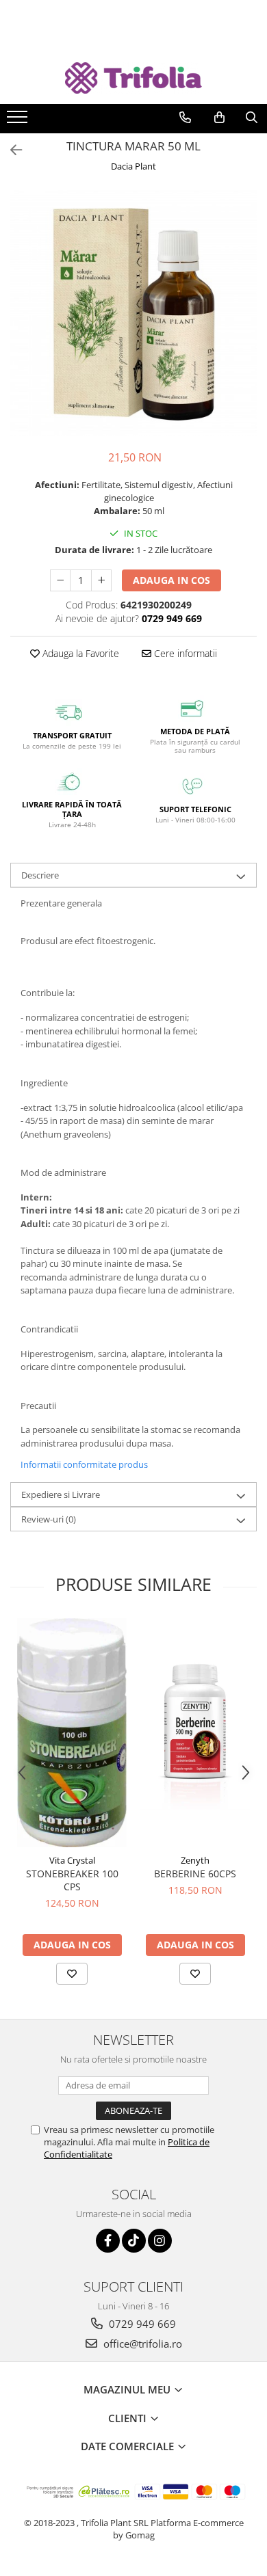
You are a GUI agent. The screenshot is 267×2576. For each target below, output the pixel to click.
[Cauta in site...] (252, 118)
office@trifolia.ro (141, 2344)
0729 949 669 (141, 2324)
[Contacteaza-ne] (185, 118)
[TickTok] (134, 2241)
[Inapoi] (10, 150)
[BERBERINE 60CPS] (195, 1733)
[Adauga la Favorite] (72, 1974)
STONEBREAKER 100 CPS (72, 1880)
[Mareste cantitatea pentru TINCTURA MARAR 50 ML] (101, 580)
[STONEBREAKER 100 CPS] (72, 1733)
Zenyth (195, 1860)
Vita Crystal (72, 1860)
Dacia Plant (133, 166)
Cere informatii (184, 653)
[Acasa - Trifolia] (133, 78)
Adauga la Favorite (79, 653)
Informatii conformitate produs (84, 1464)
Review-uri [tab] (49, 1519)
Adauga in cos (171, 580)
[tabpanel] (133, 313)
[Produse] (19, 121)
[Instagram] (160, 2241)
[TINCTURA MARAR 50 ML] (133, 313)
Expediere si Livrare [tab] (61, 1494)
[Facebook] (108, 2241)
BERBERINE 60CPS (195, 1874)
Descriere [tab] (40, 875)
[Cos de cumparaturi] (219, 118)
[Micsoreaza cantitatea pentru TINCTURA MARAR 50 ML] (60, 580)
